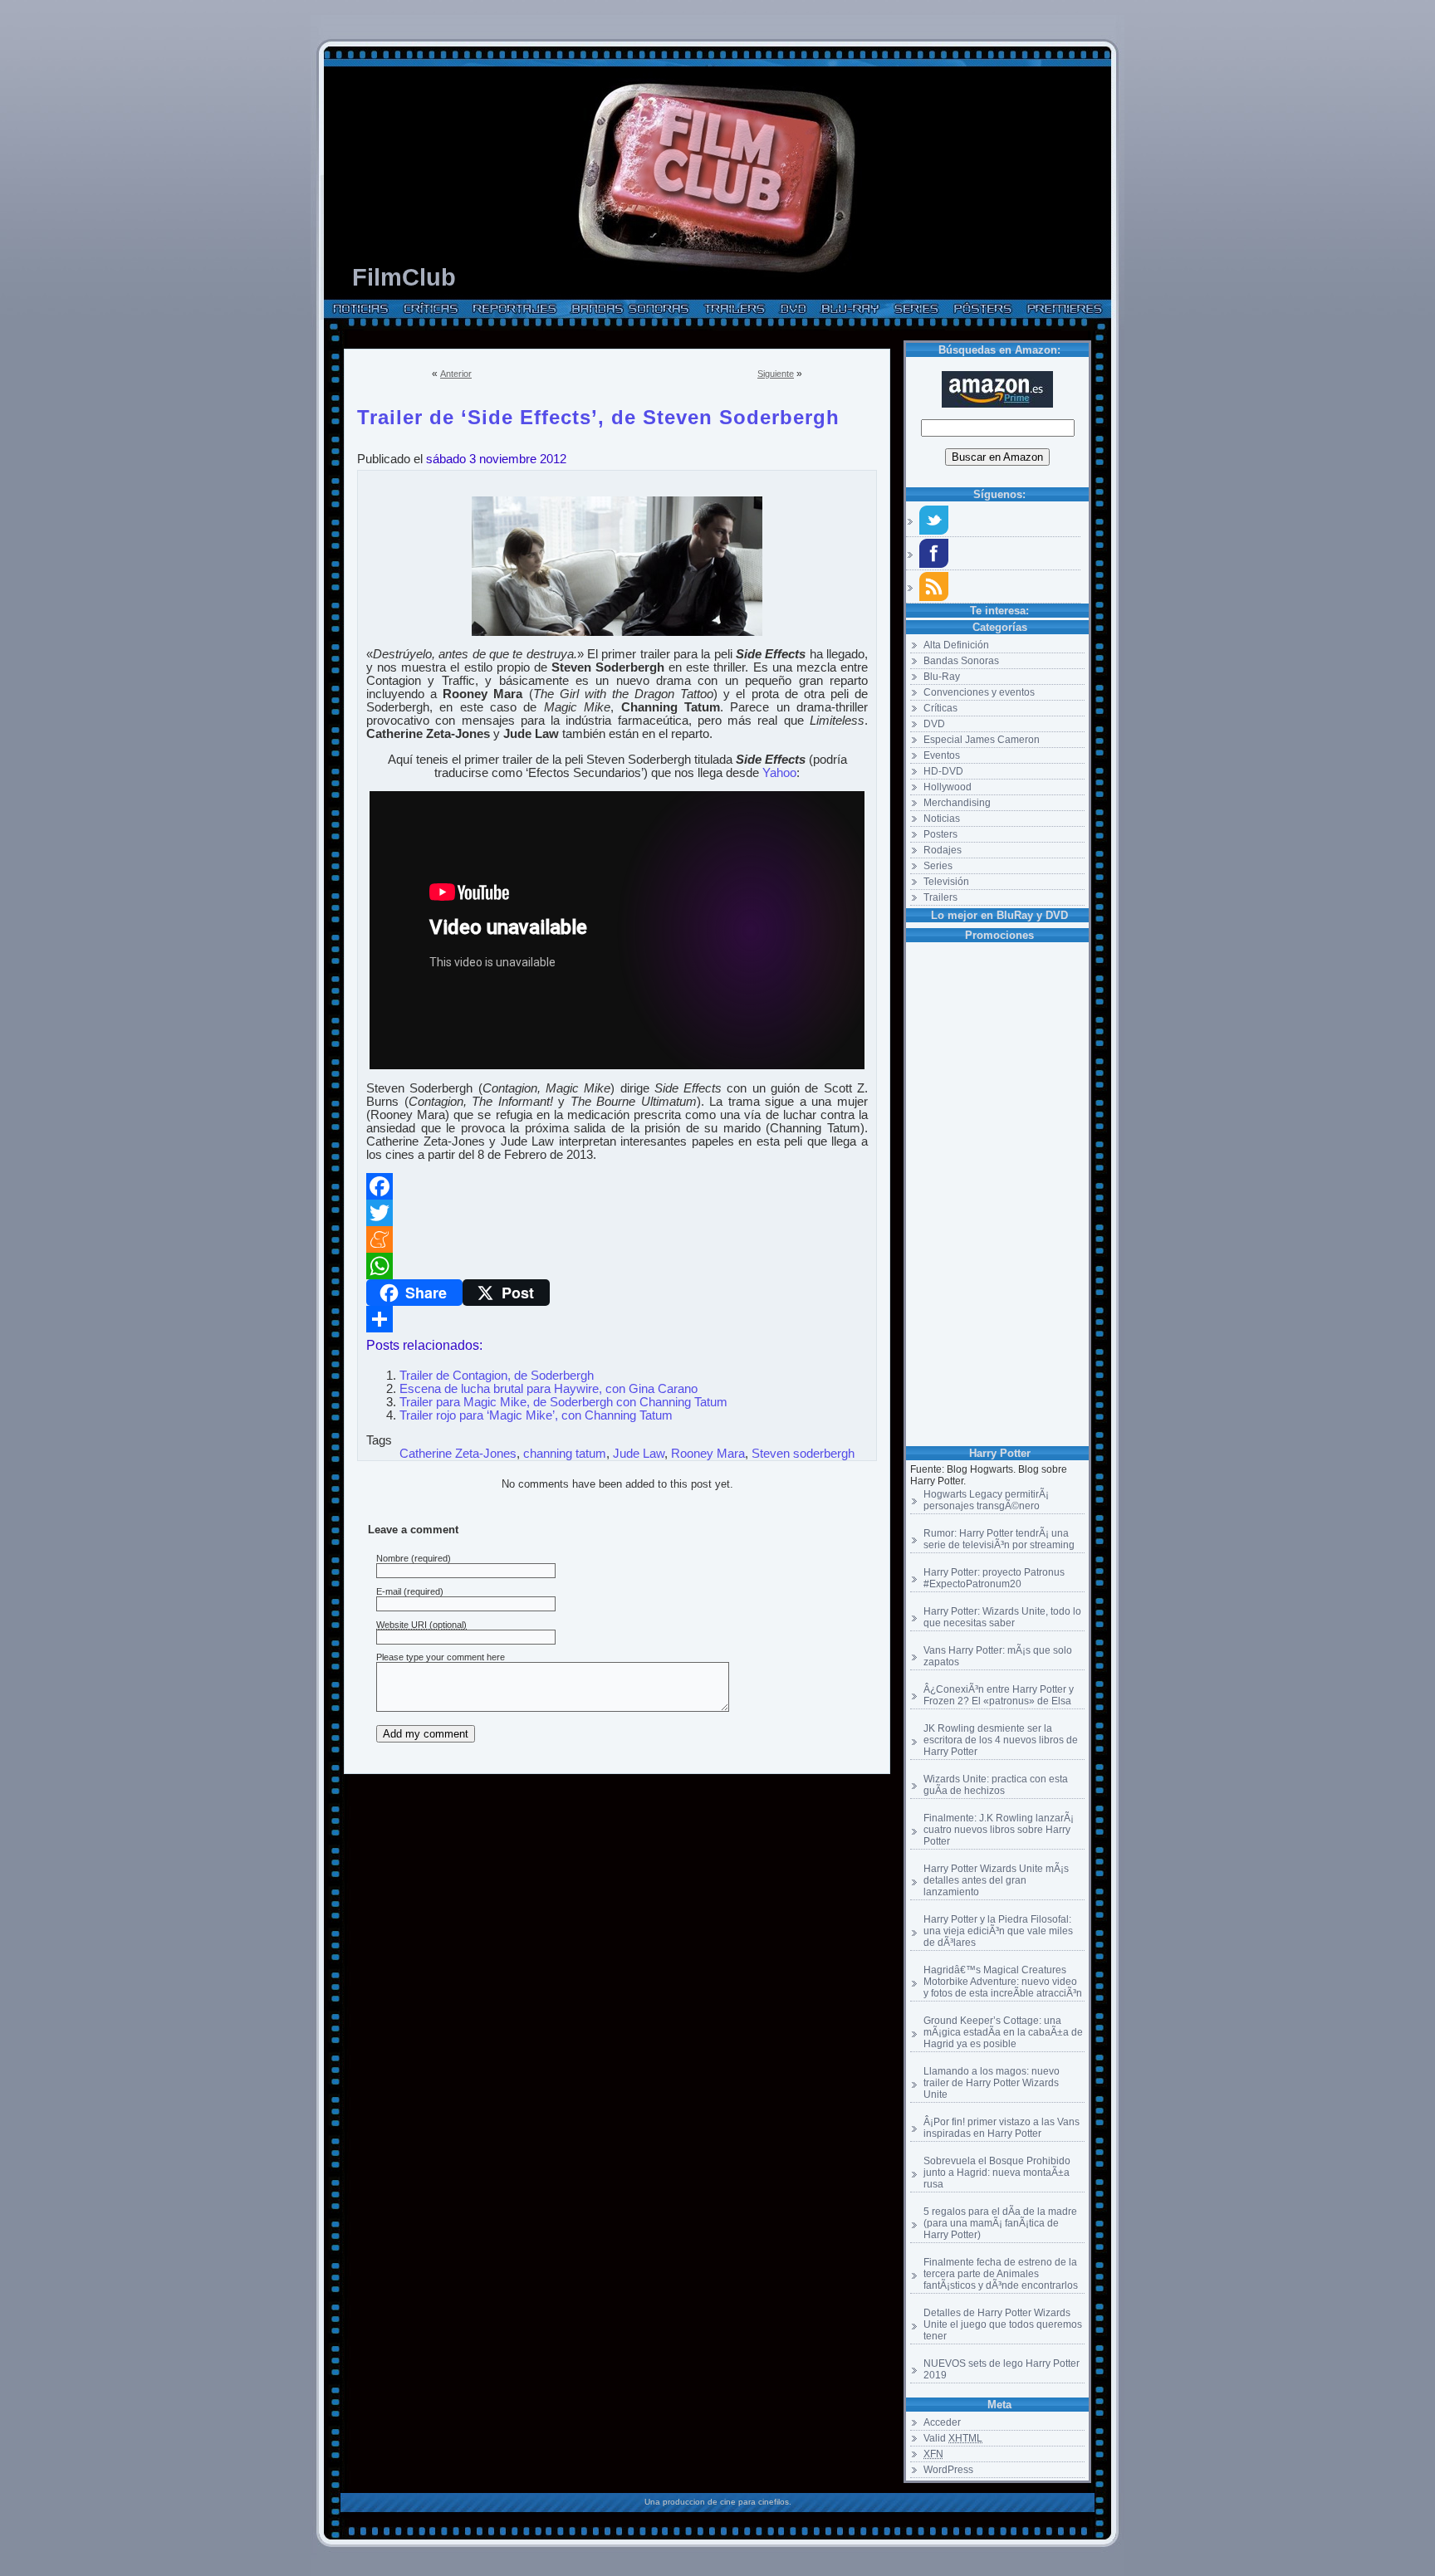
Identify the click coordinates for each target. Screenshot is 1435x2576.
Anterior (456, 374)
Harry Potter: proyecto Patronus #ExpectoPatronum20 (994, 1578)
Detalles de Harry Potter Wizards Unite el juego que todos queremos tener (1003, 2324)
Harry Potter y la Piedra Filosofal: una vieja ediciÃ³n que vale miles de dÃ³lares (998, 1931)
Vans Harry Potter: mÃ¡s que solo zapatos (998, 1656)
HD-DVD (943, 771)
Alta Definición (956, 645)
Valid (953, 2438)
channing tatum (565, 1454)
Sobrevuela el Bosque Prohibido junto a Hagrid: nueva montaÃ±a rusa (997, 2173)
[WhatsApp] (617, 1266)
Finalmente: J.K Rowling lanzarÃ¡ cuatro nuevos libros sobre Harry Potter (999, 1830)
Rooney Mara (708, 1454)
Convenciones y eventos (979, 692)
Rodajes (943, 850)
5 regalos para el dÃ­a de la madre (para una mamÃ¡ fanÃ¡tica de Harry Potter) (1000, 2223)
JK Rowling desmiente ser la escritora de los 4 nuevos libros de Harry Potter (1001, 1740)
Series (938, 866)
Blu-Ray (942, 677)
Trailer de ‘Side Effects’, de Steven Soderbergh (598, 414)
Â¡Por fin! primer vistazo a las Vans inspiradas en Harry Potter (1002, 2128)
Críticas (940, 708)
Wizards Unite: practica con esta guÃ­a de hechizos (996, 1785)
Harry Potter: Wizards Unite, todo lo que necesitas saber (1002, 1617)
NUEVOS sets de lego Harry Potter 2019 (1002, 2369)
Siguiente (776, 374)
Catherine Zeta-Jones (458, 1454)
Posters (940, 834)
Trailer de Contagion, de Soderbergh (497, 1376)
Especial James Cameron (982, 740)
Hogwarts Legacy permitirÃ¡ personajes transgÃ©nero (986, 1500)
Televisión (946, 882)
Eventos (942, 755)
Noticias (942, 819)
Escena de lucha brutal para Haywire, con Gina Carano (549, 1389)
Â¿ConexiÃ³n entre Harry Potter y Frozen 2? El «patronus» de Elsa (999, 1695)
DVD (934, 724)
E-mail (389, 1591)
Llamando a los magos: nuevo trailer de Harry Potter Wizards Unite (992, 2083)
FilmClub (404, 277)
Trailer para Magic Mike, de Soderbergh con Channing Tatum (563, 1402)
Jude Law (639, 1454)
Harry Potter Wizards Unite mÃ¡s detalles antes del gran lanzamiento (996, 1880)
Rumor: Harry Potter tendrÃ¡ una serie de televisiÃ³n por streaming (999, 1539)
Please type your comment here (441, 1657)
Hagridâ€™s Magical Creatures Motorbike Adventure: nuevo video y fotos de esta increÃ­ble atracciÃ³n (1003, 1982)
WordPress (948, 2470)
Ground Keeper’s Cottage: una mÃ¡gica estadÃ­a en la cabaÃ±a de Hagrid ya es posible (1003, 2032)
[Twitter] (617, 1213)
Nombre (392, 1558)
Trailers (940, 897)
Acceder (942, 2422)
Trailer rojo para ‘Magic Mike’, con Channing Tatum (536, 1415)
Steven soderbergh (803, 1454)
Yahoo (779, 773)
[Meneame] (617, 1239)
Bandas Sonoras (961, 661)
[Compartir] (617, 1319)
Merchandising (957, 803)
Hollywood (948, 787)
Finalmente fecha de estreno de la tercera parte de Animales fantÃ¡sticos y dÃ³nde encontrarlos (1001, 2274)
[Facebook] (617, 1186)
